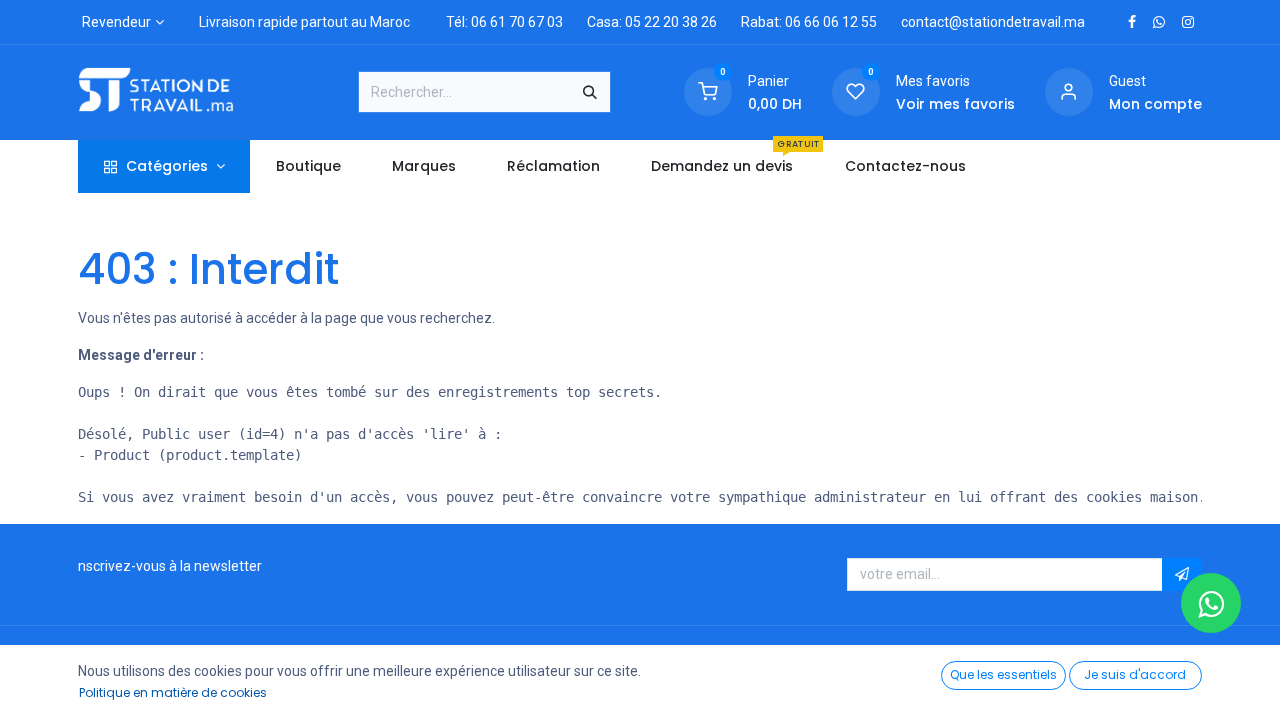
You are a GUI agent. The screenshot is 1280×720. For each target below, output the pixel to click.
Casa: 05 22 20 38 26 (652, 22)
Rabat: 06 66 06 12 (799, 22)
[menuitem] (308, 166)
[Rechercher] (590, 92)
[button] (1182, 575)
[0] (708, 91)
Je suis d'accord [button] (1135, 674)
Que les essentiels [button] (1003, 674)
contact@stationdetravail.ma (993, 22)
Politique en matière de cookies (173, 692)
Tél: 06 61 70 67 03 (504, 22)
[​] (1132, 22)
